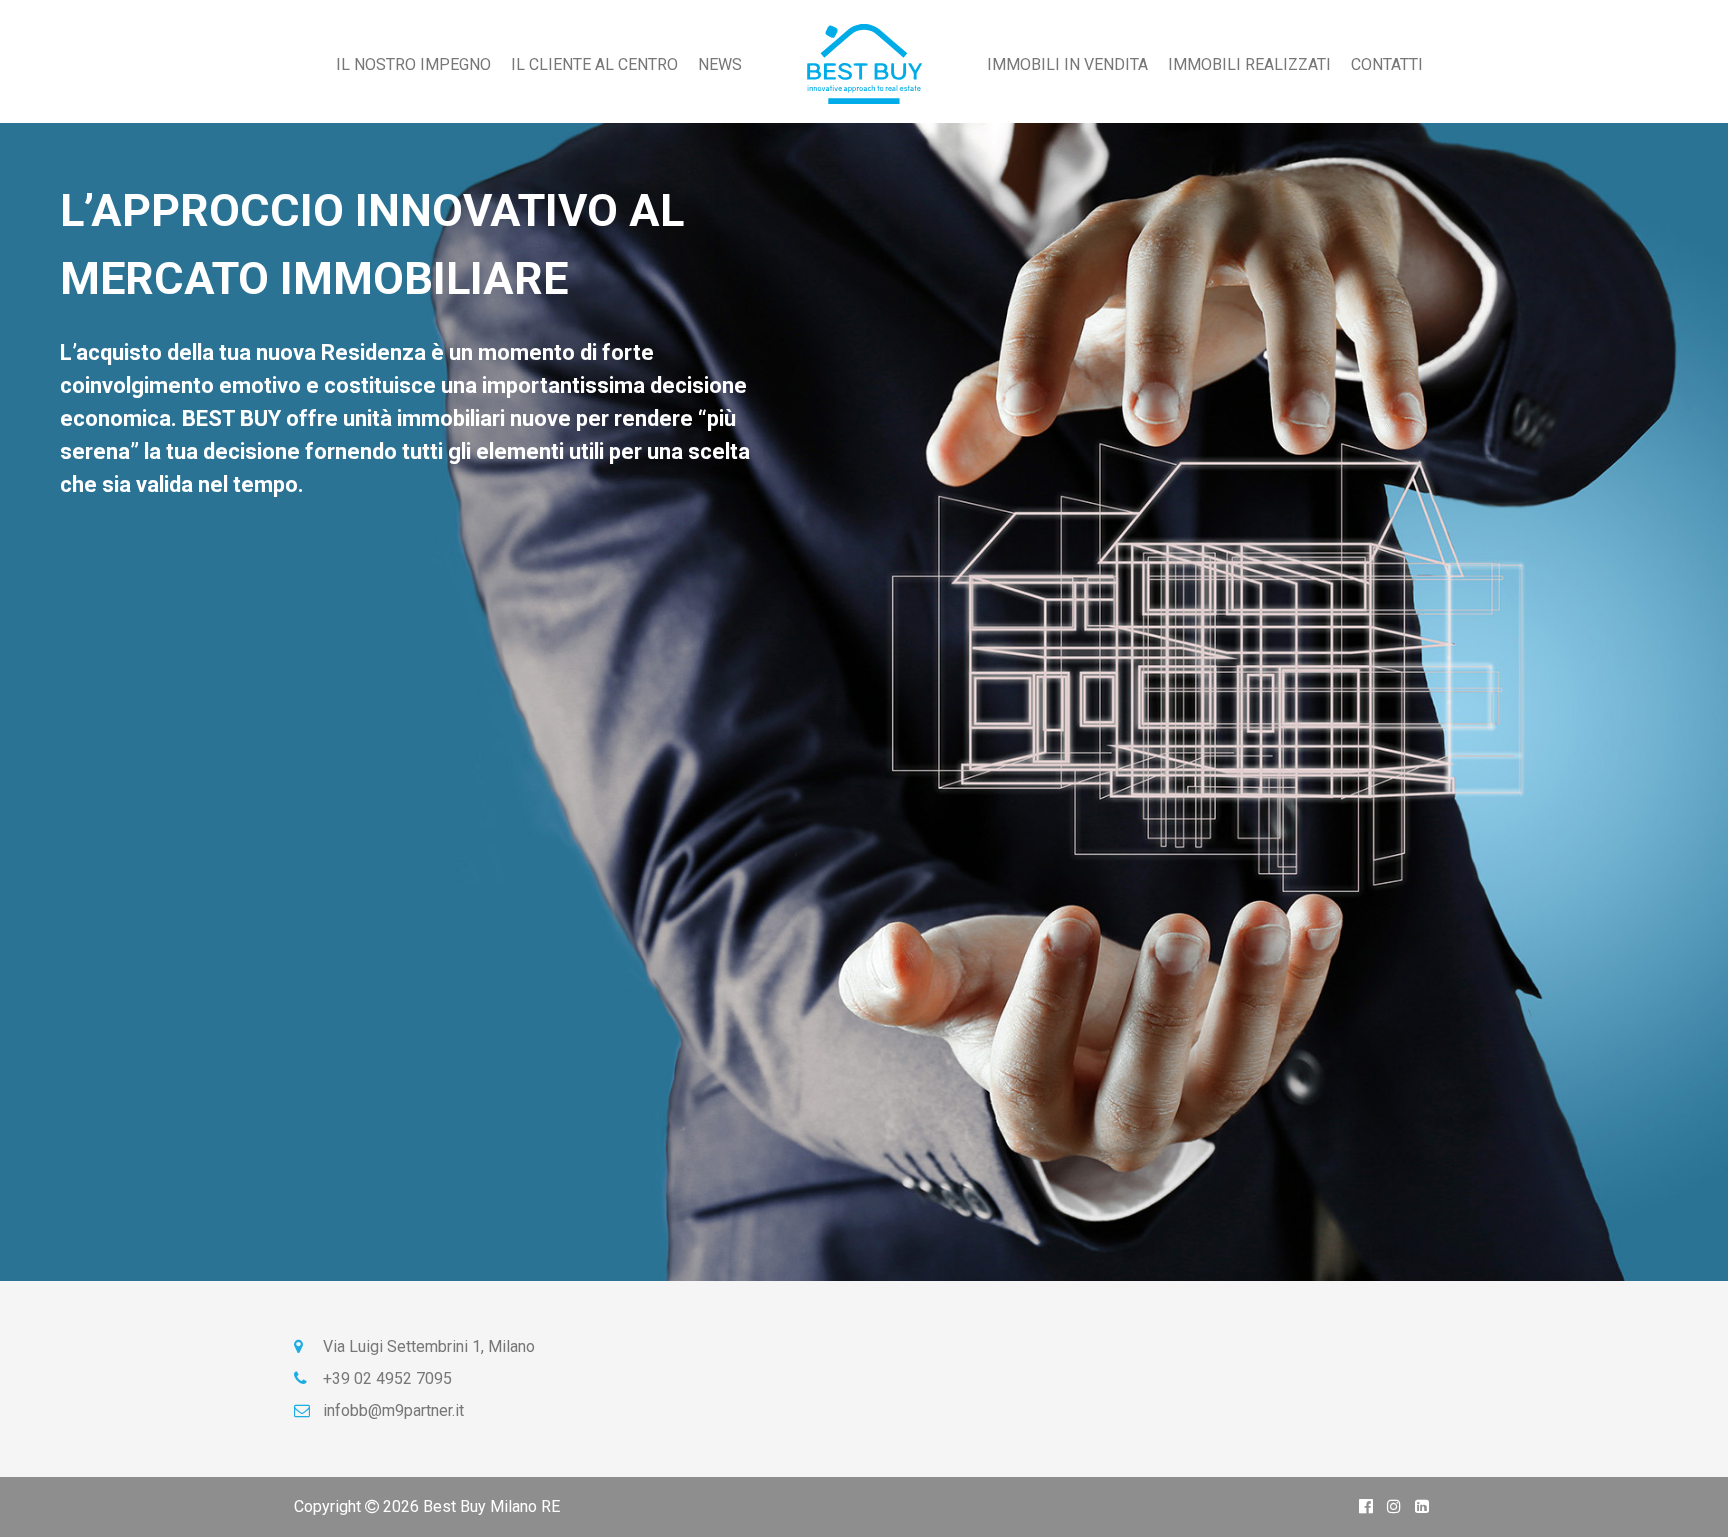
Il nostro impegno (413, 64)
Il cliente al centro (594, 64)
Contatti (1387, 64)
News (720, 64)
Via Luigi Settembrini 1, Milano (427, 1346)
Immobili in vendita (1067, 64)
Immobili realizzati (1249, 64)
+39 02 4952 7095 (385, 1378)
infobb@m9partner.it (391, 1410)
